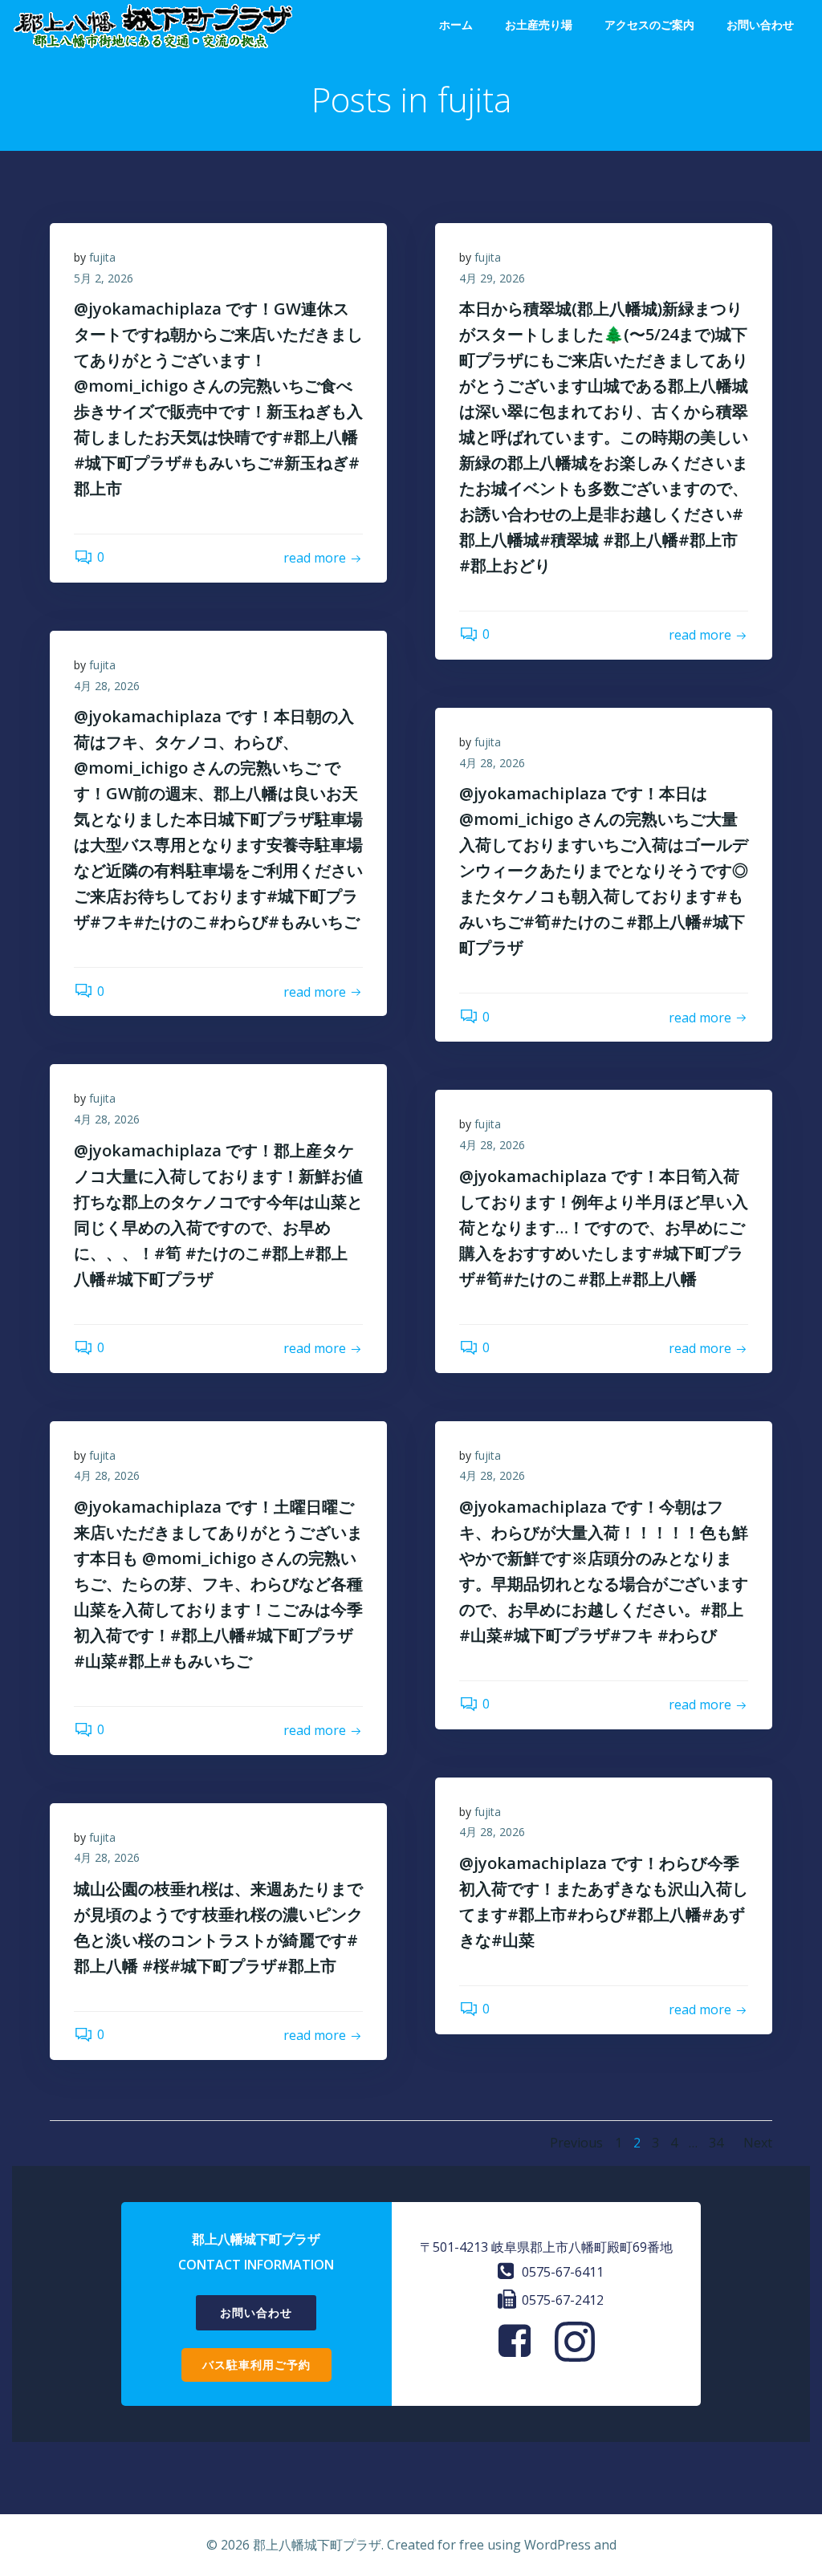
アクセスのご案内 (649, 24)
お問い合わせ (760, 24)
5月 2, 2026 (104, 278)
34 (716, 2143)
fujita (102, 257)
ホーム (456, 24)
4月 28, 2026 (107, 686)
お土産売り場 (539, 24)
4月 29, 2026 (492, 278)
